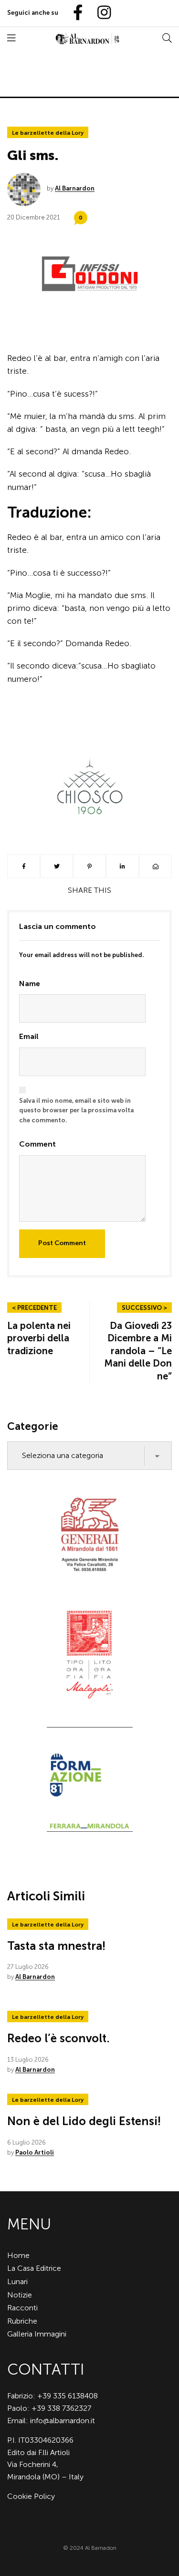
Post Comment (62, 1243)
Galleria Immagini (37, 2334)
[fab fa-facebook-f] (74, 13)
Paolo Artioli (35, 2152)
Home (18, 2255)
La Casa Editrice (34, 2268)
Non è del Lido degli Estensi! (84, 2121)
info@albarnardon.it (63, 2421)
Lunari (17, 2281)
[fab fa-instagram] (100, 13)
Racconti (22, 2308)
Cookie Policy (31, 2496)
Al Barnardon (75, 188)
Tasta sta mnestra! (57, 1946)
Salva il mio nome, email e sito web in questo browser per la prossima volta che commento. (76, 1111)
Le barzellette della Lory (48, 133)
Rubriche (22, 2321)
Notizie (20, 2295)
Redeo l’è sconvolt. (58, 2038)
